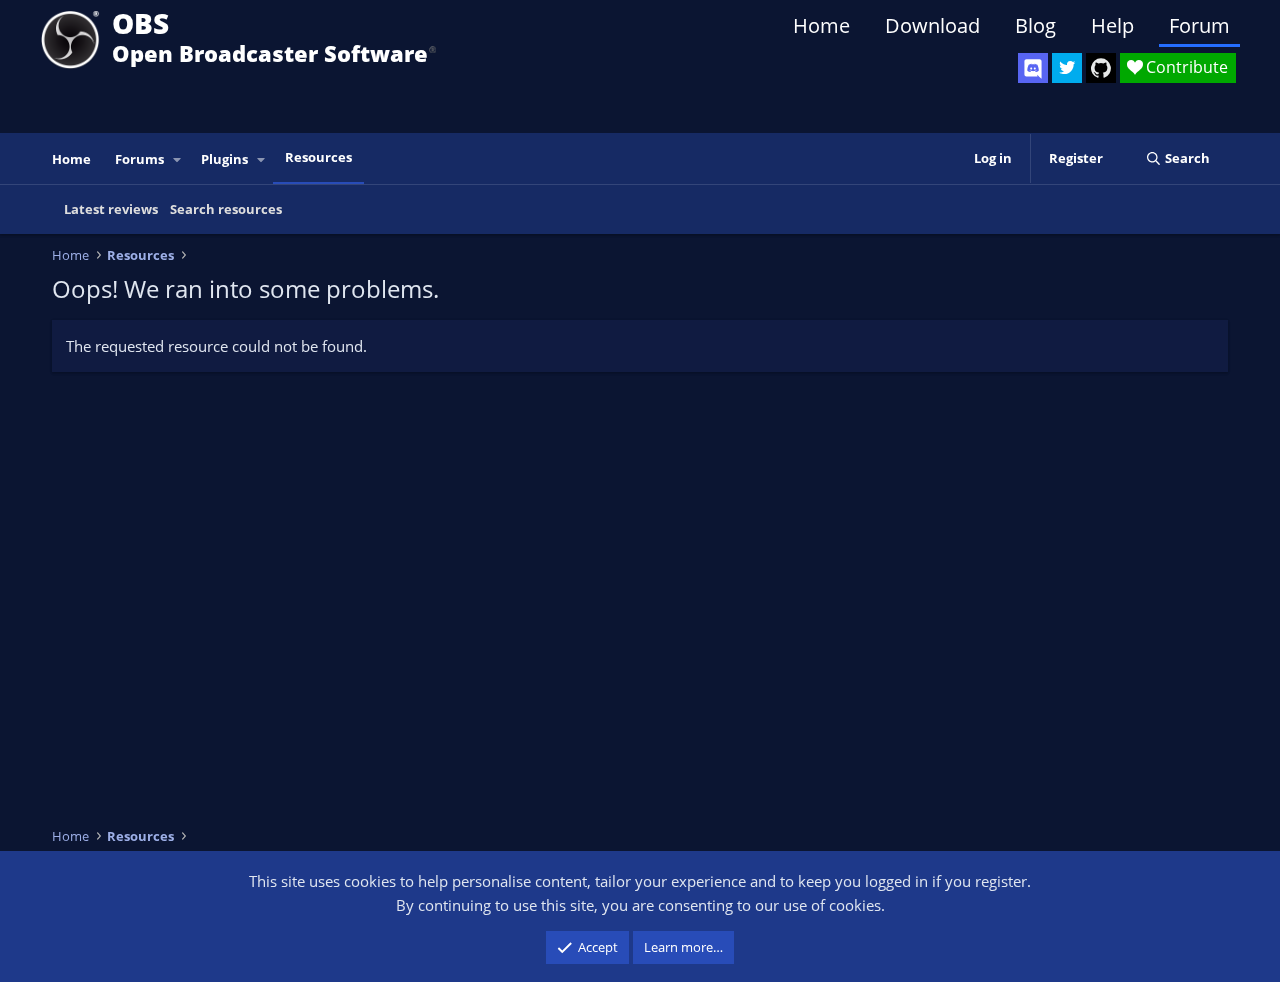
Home (821, 25)
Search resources (226, 209)
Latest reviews (111, 209)
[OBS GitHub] (1101, 68)
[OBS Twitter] (1067, 68)
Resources (318, 157)
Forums (139, 159)
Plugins (224, 159)
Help (1112, 25)
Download (932, 25)
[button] (178, 159)
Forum (1199, 25)
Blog (1035, 25)
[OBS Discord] (1033, 68)
